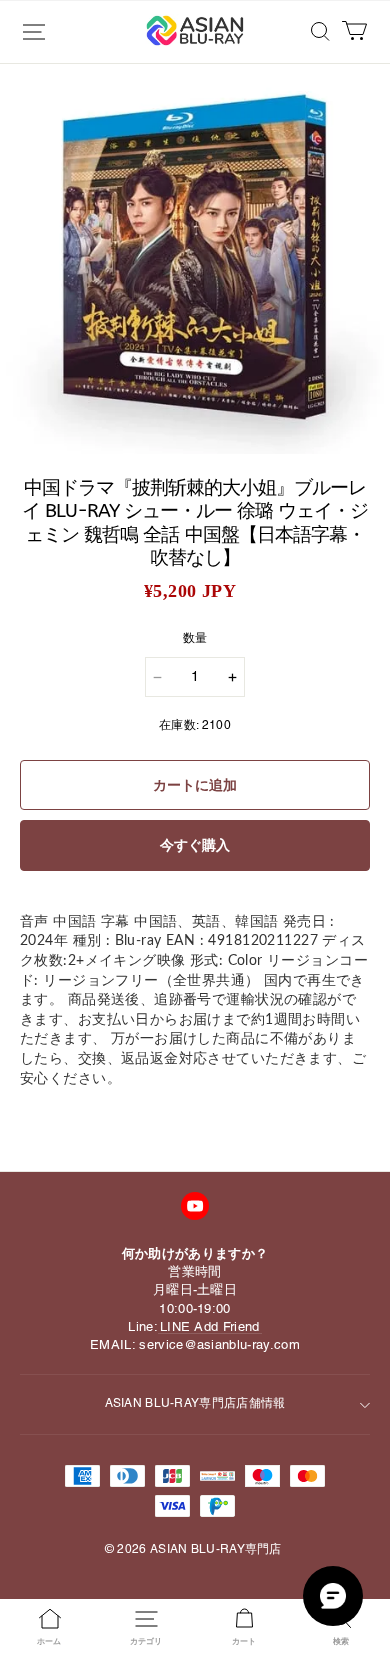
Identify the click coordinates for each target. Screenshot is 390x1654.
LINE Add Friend (210, 1326)
